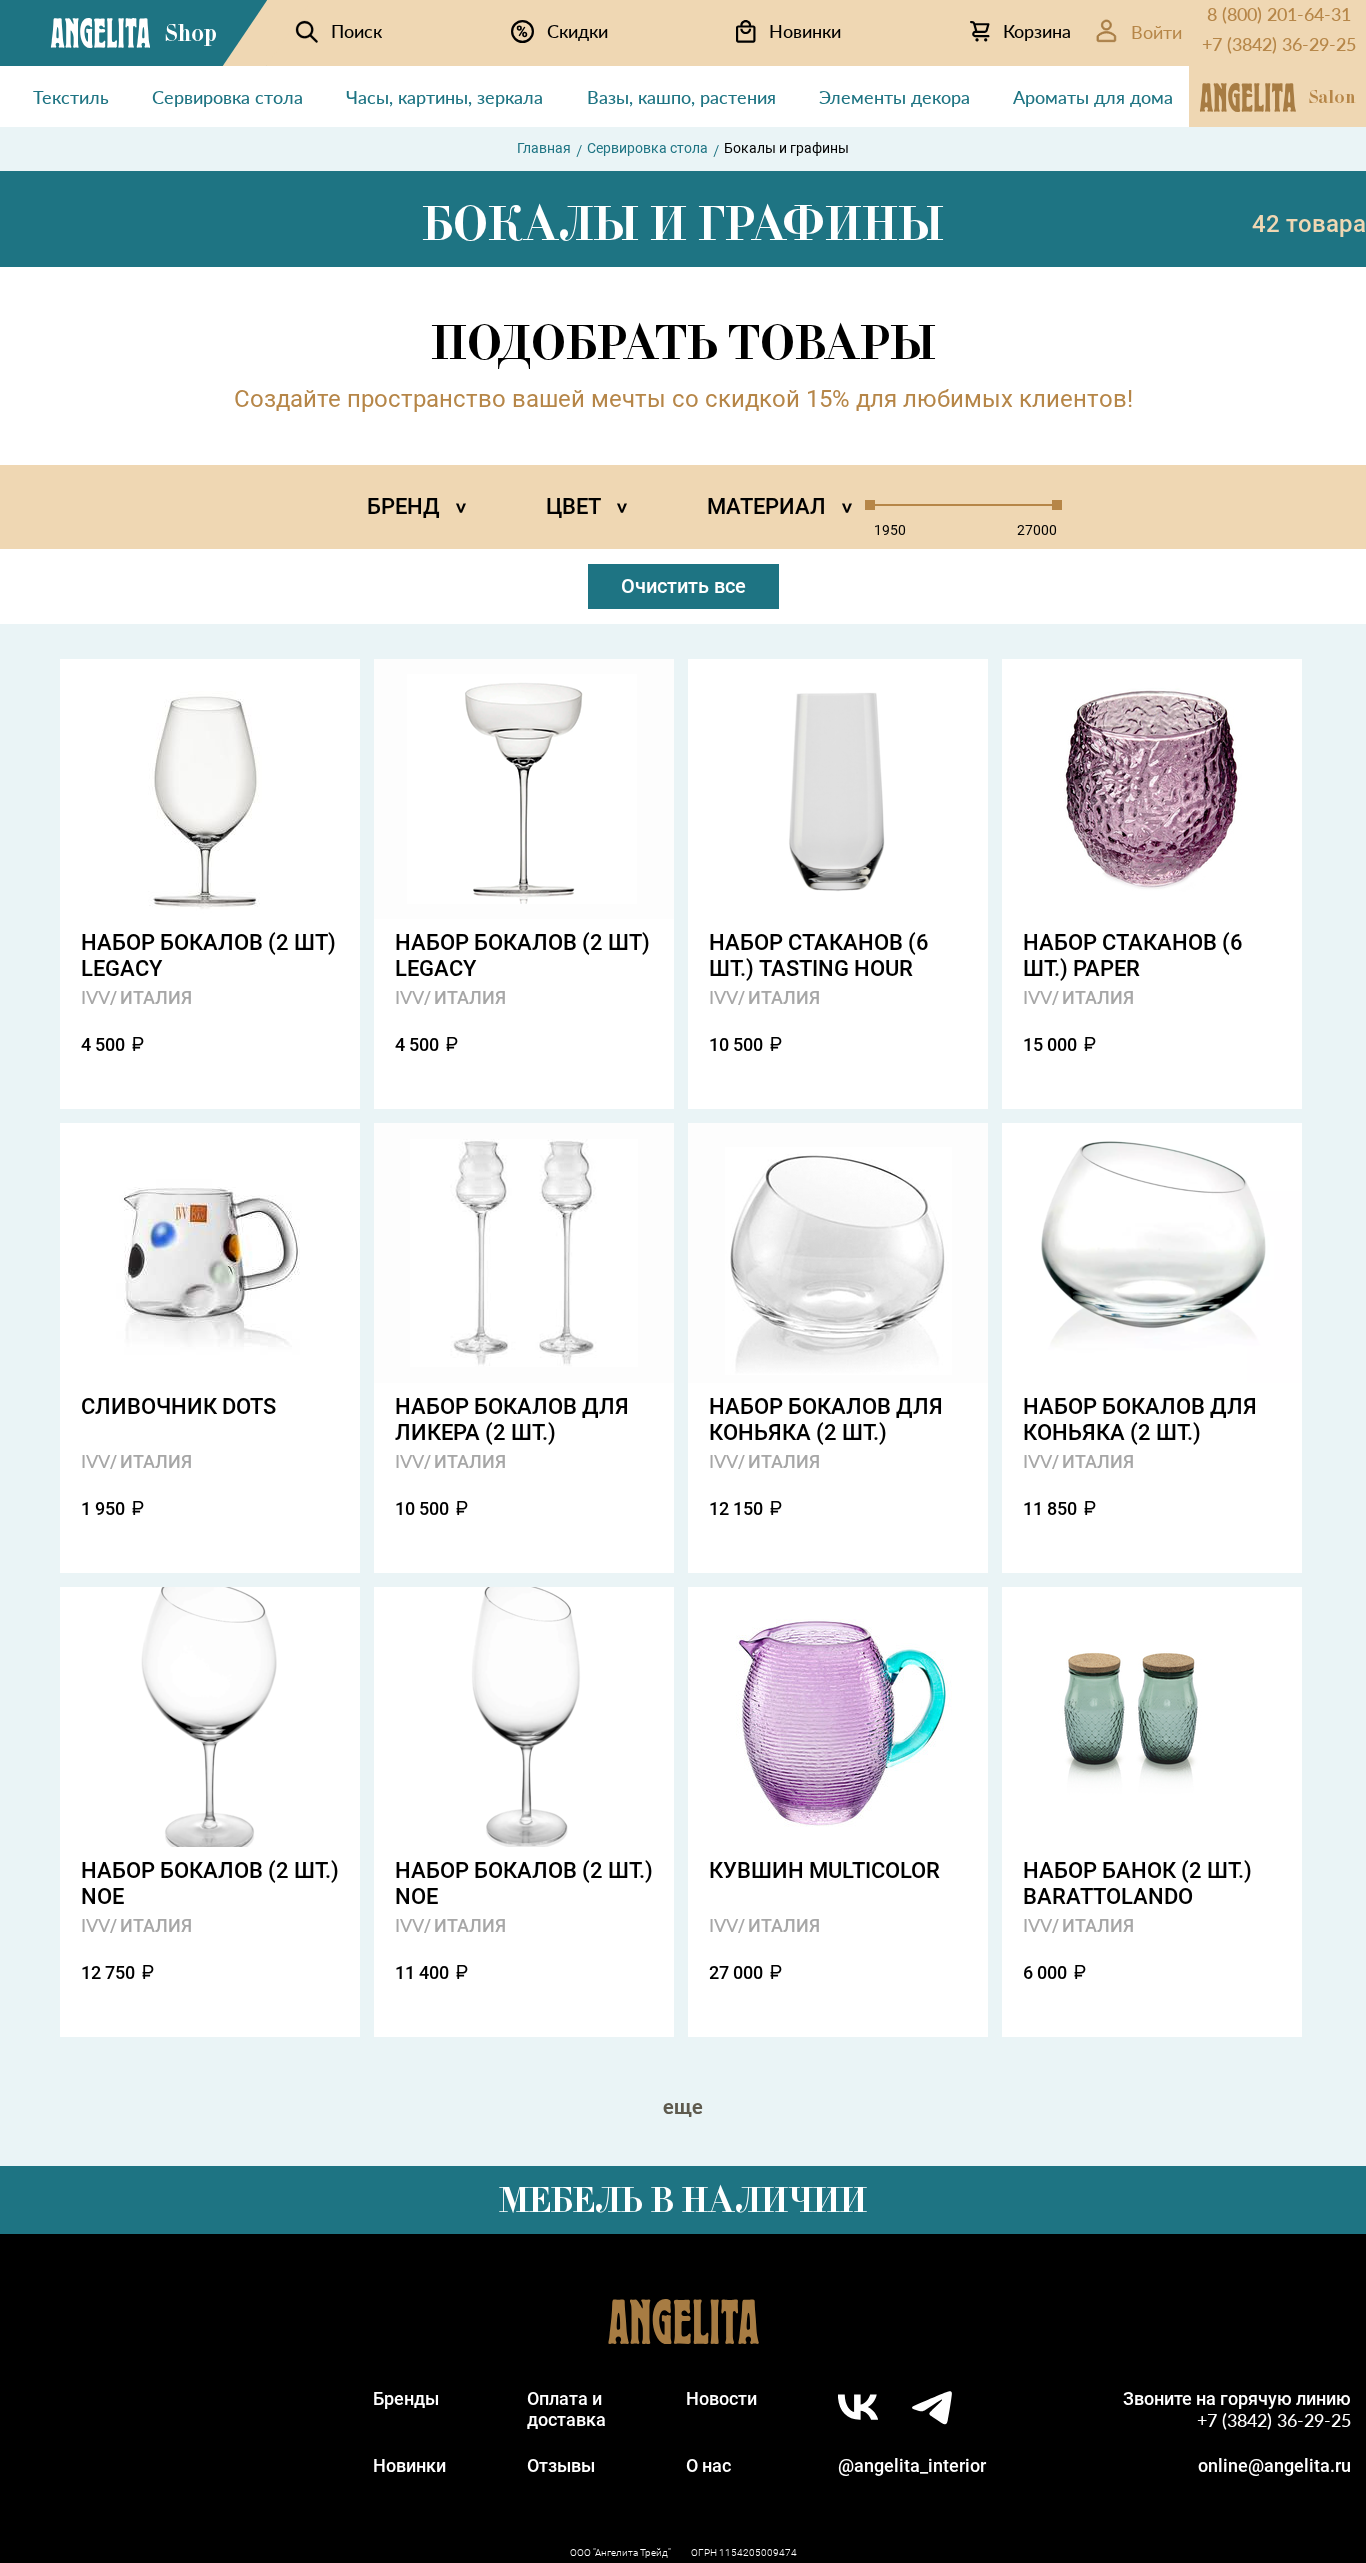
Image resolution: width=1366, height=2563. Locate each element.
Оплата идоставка (566, 2409)
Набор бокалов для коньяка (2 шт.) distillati (826, 1420)
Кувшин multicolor (824, 1870)
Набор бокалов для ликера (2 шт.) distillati (512, 1420)
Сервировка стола (647, 148)
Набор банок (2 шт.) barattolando (1137, 1883)
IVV (95, 996)
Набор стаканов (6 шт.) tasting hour (819, 955)
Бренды (406, 2398)
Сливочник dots (178, 1406)
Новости (721, 2398)
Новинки (409, 2465)
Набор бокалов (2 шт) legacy (208, 955)
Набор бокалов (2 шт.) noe (210, 1883)
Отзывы (561, 2465)
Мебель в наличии (683, 2200)
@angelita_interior (912, 2465)
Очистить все (683, 586)
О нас (708, 2465)
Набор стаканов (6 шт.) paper (1133, 955)
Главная (544, 148)
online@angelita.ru (1274, 2465)
